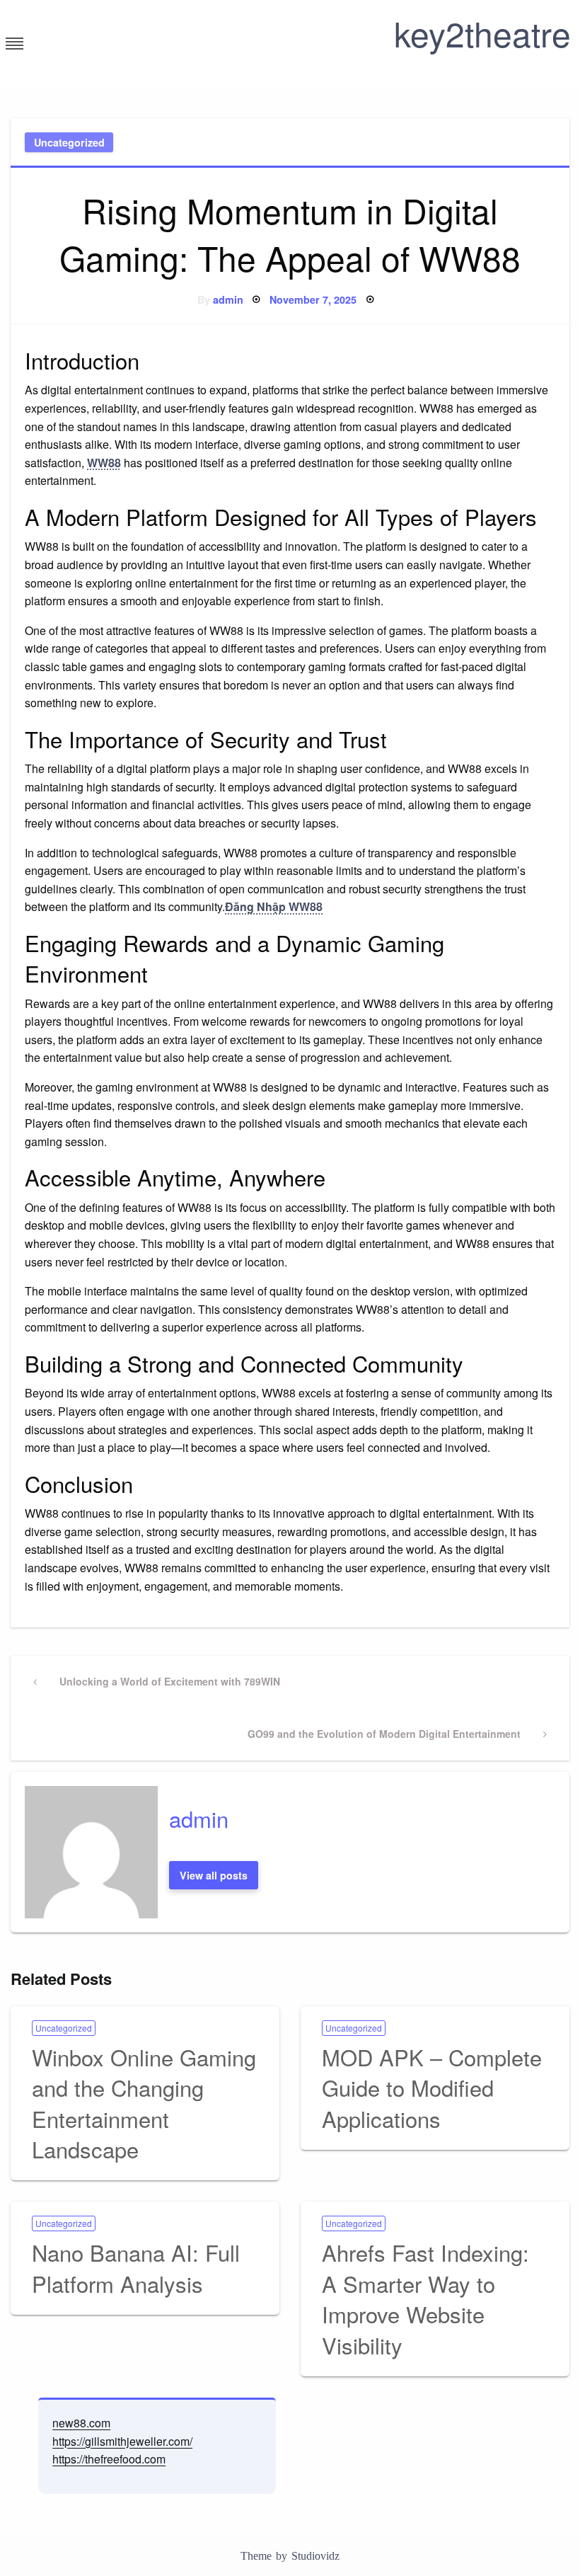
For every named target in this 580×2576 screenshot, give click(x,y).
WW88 (104, 463)
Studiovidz (315, 2556)
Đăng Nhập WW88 (274, 906)
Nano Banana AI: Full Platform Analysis (136, 2267)
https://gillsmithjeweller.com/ (122, 2441)
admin (228, 299)
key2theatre (482, 33)
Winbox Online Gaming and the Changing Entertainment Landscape (144, 2103)
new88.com (81, 2423)
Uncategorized (69, 142)
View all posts (214, 1875)
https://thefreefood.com (109, 2459)
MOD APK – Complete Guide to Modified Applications (432, 2088)
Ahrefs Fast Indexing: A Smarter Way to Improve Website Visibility (425, 2298)
